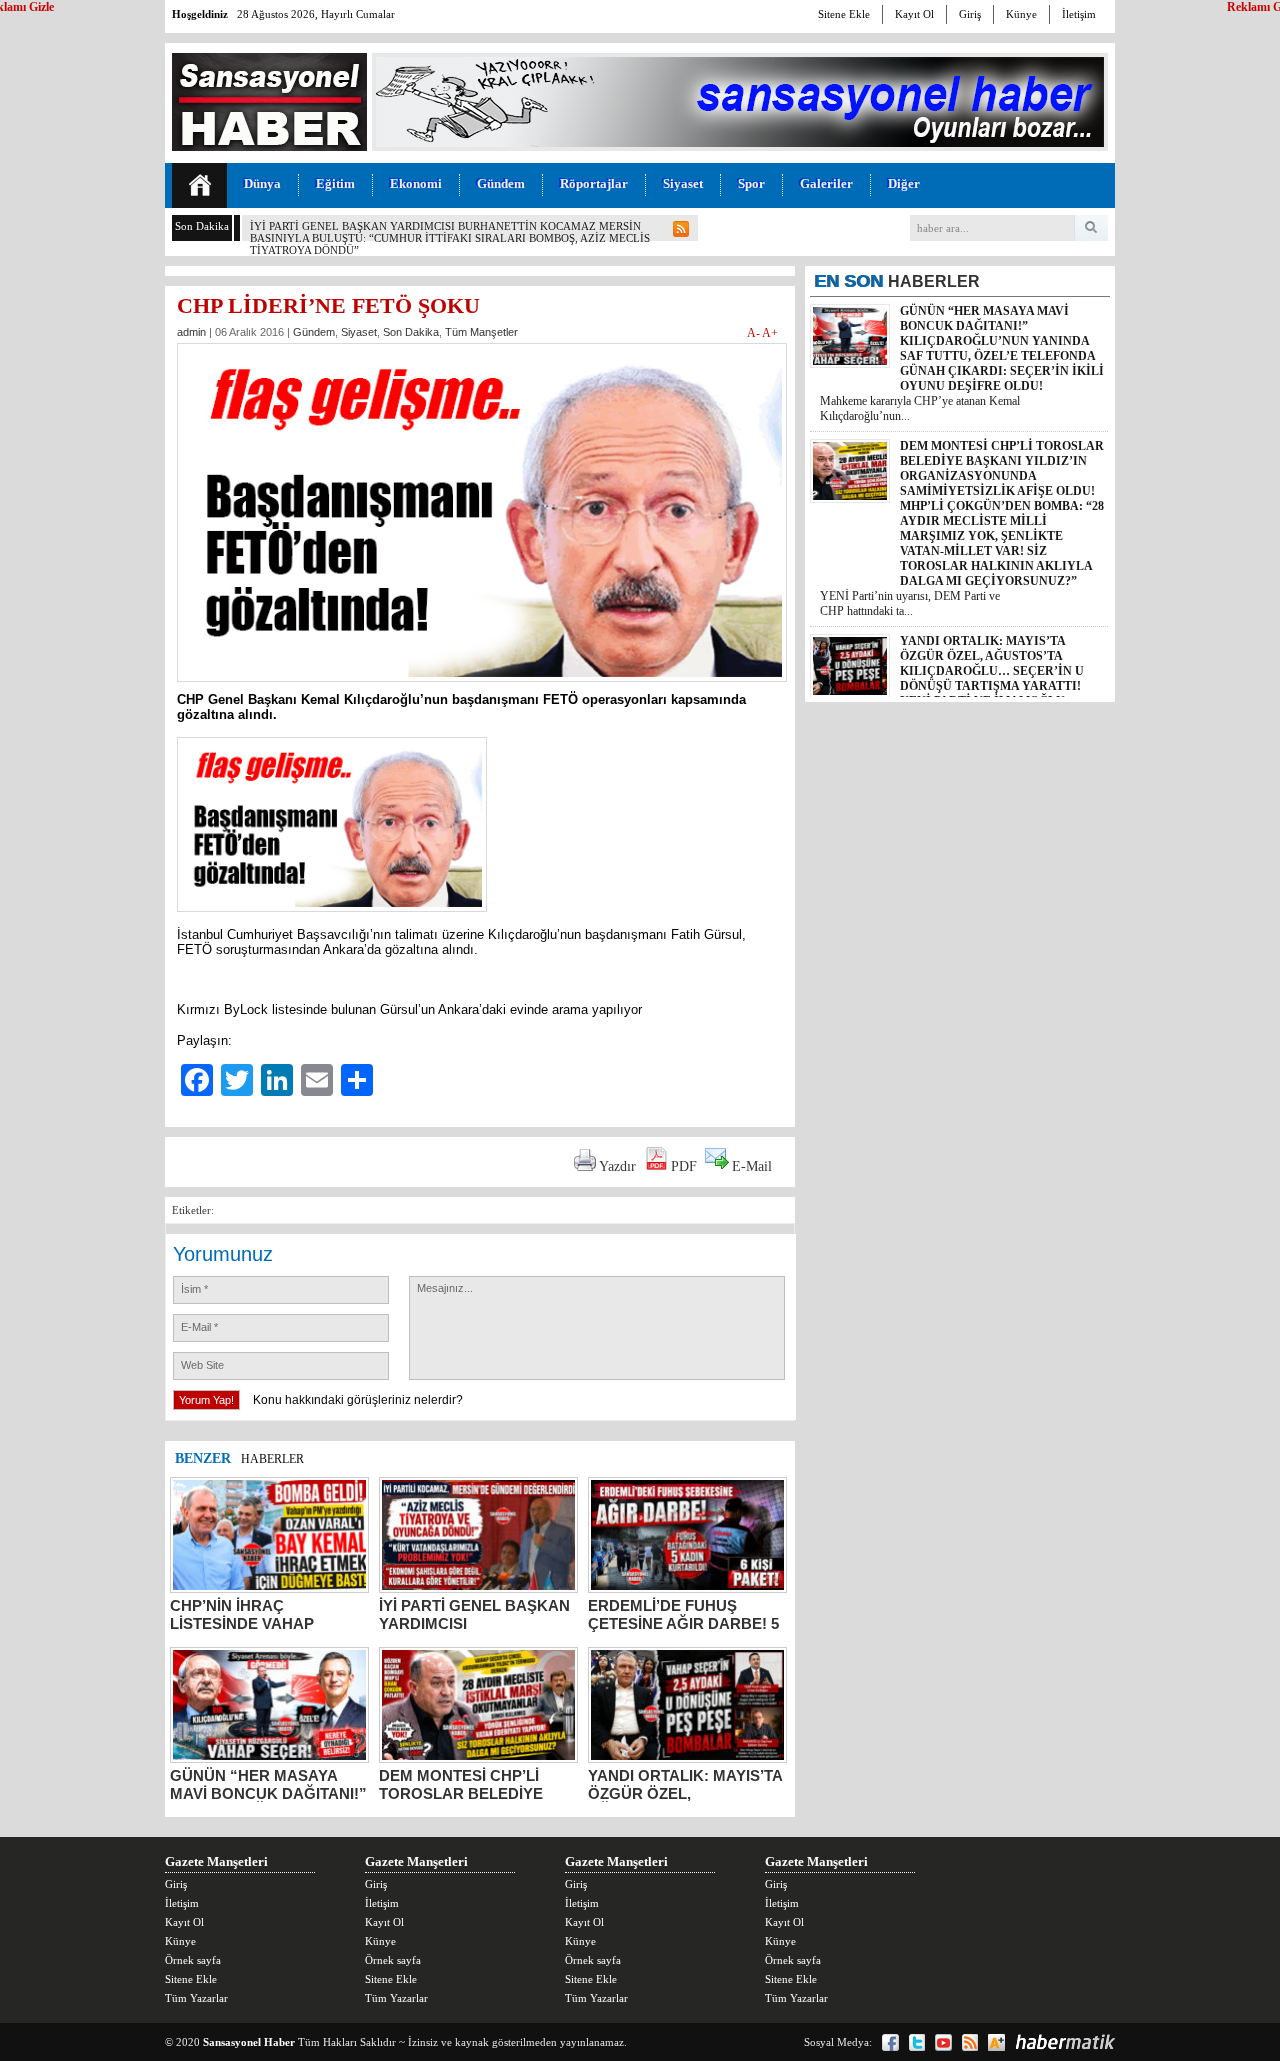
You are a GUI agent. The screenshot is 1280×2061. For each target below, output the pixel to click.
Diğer (904, 183)
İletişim (1079, 14)
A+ (770, 333)
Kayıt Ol (914, 14)
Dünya (262, 183)
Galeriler (826, 183)
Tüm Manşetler (481, 332)
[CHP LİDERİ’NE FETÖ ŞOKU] (482, 687)
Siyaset (683, 183)
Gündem (501, 183)
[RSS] (970, 2042)
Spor (751, 183)
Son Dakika (411, 332)
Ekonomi (416, 183)
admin (191, 332)
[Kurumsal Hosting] (996, 2042)
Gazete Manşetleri (216, 1861)
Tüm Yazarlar (196, 1998)
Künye (1021, 14)
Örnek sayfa (193, 1960)
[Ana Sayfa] (199, 185)
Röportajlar (594, 183)
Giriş (970, 14)
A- (754, 333)
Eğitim (335, 183)
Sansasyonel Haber (249, 2042)
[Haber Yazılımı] (1065, 2042)
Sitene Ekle (844, 14)
